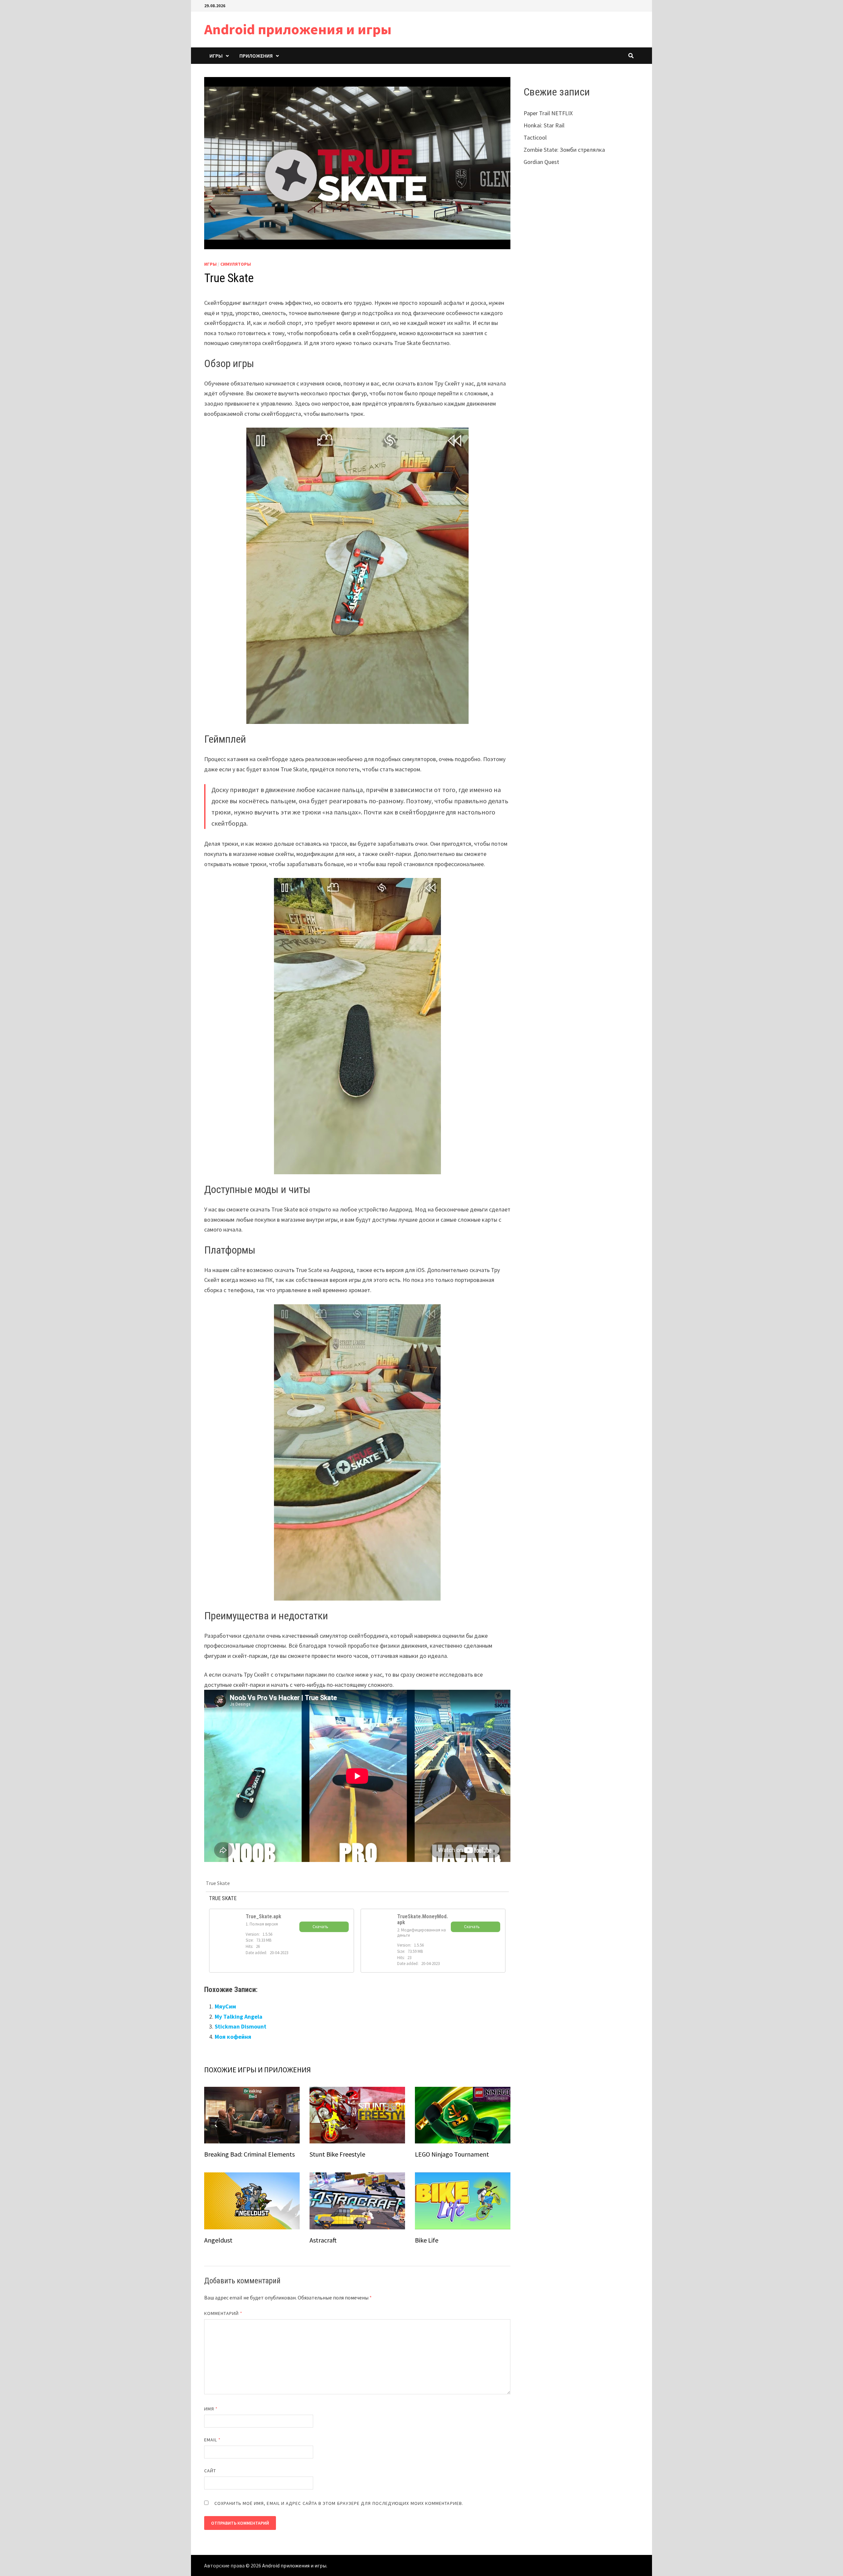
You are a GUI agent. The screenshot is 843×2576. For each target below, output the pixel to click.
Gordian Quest (541, 162)
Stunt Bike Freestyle (337, 2154)
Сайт (210, 2471)
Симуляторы (236, 264)
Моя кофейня (233, 2037)
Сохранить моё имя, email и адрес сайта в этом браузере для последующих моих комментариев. (339, 2503)
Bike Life (427, 2240)
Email (213, 2440)
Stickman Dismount (241, 2026)
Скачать (320, 1927)
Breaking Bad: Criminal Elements (249, 2154)
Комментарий (223, 2313)
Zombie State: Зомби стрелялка (564, 150)
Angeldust (218, 2240)
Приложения (256, 56)
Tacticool (535, 137)
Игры (216, 56)
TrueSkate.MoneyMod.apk (422, 1919)
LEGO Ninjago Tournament (452, 2154)
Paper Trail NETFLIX (548, 113)
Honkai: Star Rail (544, 125)
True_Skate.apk (263, 1916)
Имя (211, 2409)
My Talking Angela (239, 2017)
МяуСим (225, 2006)
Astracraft (323, 2240)
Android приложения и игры (298, 29)
